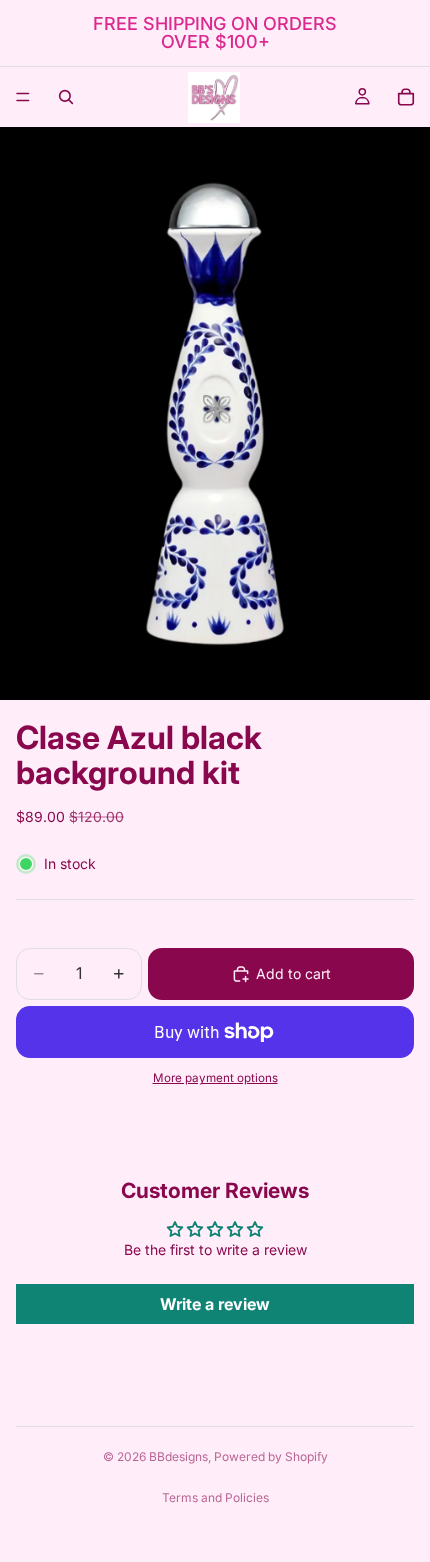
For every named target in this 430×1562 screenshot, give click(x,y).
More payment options (215, 1078)
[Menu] (23, 97)
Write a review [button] (215, 1304)
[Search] (66, 97)
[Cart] (406, 97)
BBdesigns (178, 1456)
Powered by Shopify (271, 1456)
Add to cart (293, 973)
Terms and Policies (215, 1497)
